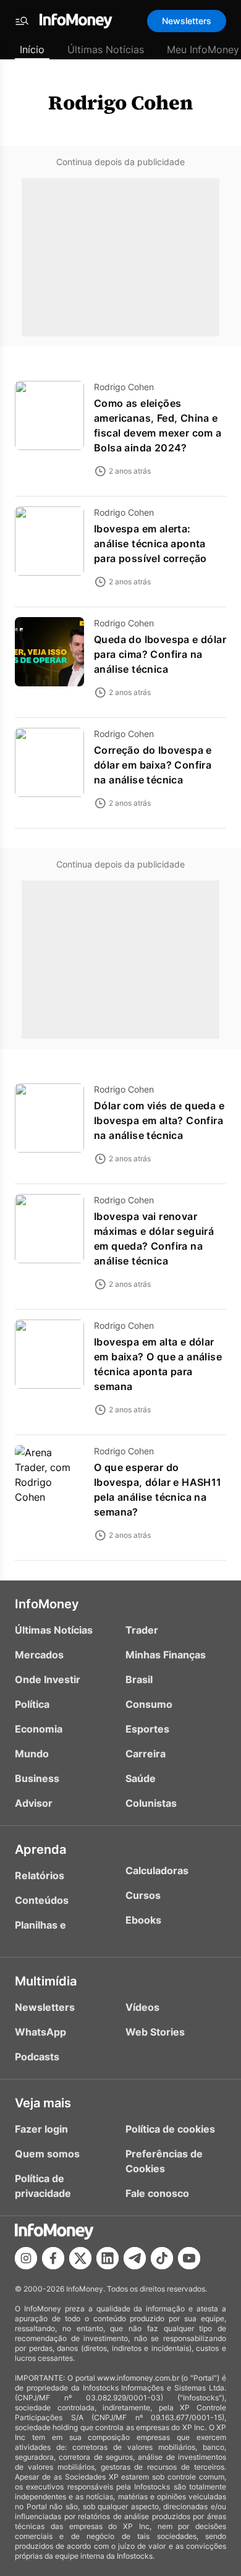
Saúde (141, 1778)
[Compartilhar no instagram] (26, 2258)
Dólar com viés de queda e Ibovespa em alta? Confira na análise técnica (159, 1120)
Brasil (139, 1679)
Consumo (149, 1704)
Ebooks (143, 1920)
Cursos (143, 1895)
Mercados (39, 1655)
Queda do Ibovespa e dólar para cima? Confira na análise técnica (160, 654)
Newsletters (187, 21)
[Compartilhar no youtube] (189, 2258)
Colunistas (151, 1803)
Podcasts (37, 2057)
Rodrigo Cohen (120, 103)
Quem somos (47, 2154)
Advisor (34, 1803)
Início (32, 49)
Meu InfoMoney (203, 49)
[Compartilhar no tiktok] (162, 2258)
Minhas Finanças (166, 1655)
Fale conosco (157, 2193)
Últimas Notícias (106, 49)
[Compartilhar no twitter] (80, 2258)
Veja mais (43, 2103)
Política (32, 1704)
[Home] (76, 21)
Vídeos (142, 2007)
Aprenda (40, 1849)
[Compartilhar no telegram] (135, 2258)
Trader (142, 1630)
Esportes (147, 1729)
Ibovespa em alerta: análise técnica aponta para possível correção (150, 544)
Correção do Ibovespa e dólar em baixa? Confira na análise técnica (153, 765)
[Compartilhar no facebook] (53, 2258)
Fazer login (41, 2129)
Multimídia (46, 1981)
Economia (39, 1729)
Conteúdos (42, 1900)
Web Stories (155, 2032)
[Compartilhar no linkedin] (108, 2258)
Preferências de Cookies (164, 2161)
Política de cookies (170, 2129)
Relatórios (40, 1875)
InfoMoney (47, 1604)
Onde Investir (48, 1679)
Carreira (146, 1754)
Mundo (32, 1754)
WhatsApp (40, 2032)
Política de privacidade (43, 2186)
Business (37, 1778)
